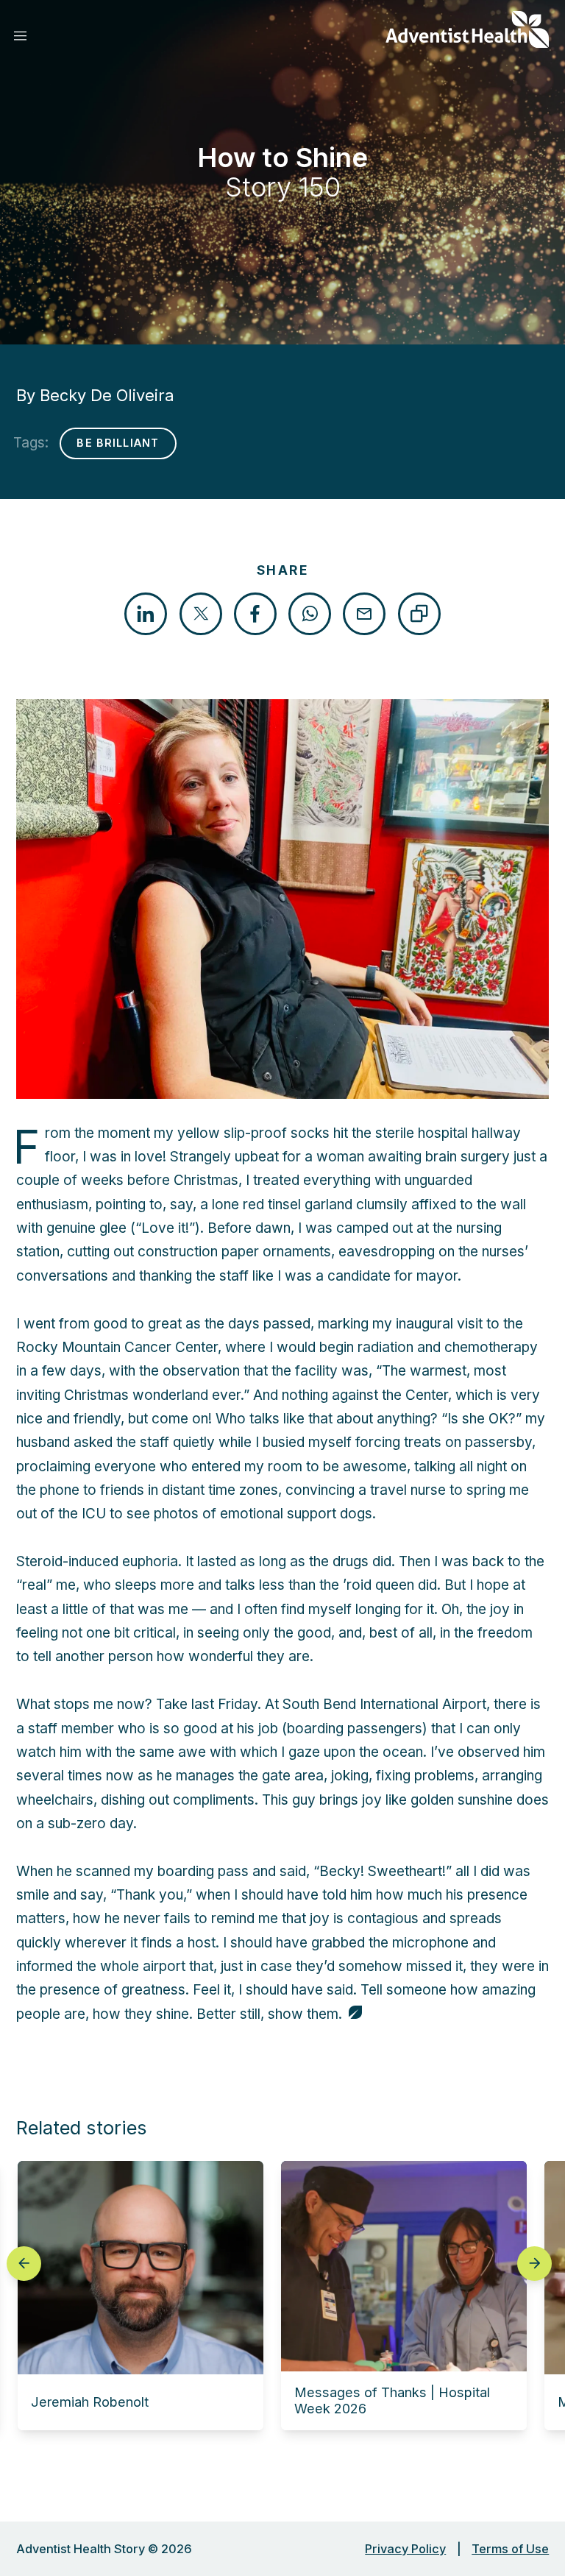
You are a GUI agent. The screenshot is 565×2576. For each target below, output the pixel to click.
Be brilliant (118, 443)
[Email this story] (364, 614)
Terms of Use (510, 2549)
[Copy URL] (419, 614)
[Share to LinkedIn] (146, 614)
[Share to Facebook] (255, 614)
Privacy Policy (405, 2549)
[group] (141, 2296)
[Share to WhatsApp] (310, 614)
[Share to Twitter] (201, 614)
